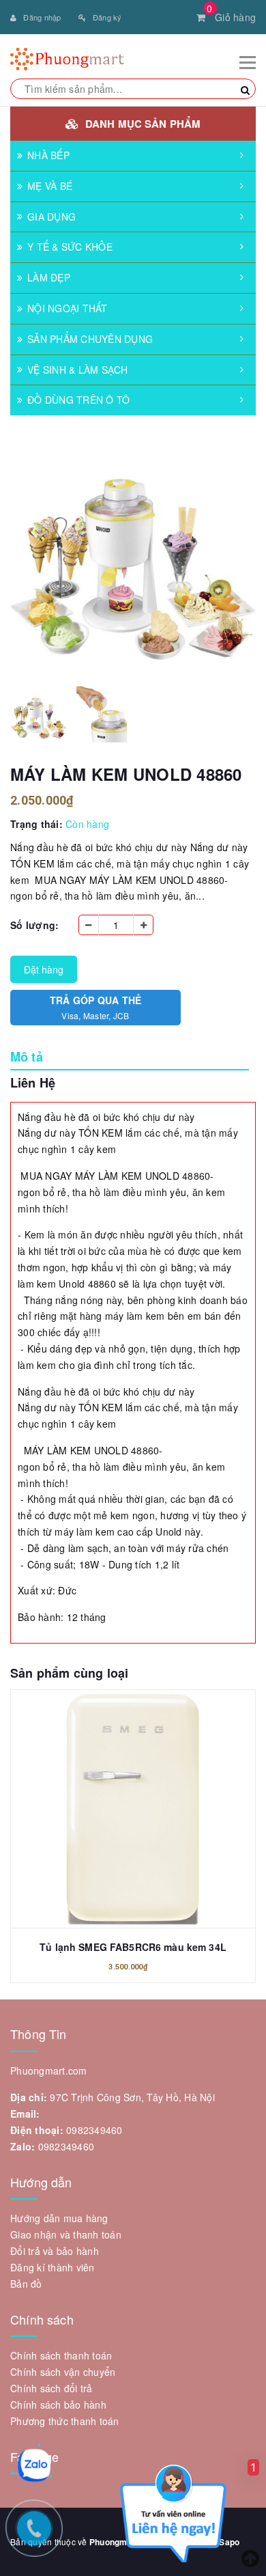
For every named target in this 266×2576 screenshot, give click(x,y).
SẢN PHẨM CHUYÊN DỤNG (90, 339)
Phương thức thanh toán (65, 2421)
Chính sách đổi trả (51, 2388)
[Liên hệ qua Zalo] (34, 2465)
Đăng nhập (42, 17)
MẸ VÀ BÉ (50, 186)
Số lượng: (34, 925)
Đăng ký (107, 17)
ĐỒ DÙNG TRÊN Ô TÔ (78, 400)
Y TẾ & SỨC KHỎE (70, 247)
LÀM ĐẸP (49, 277)
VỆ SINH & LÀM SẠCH (78, 370)
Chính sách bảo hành (58, 2405)
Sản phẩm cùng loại (69, 1673)
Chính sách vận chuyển (63, 2372)
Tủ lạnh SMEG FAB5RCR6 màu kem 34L (133, 1947)
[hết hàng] (133, 1801)
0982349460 (94, 2130)
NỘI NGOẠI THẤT (68, 308)
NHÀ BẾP (48, 155)
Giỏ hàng (231, 17)
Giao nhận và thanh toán (66, 2234)
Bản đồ (26, 2284)
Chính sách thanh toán (61, 2355)
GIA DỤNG (51, 217)
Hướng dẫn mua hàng (59, 2218)
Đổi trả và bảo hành (55, 2251)
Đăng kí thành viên (53, 2267)
